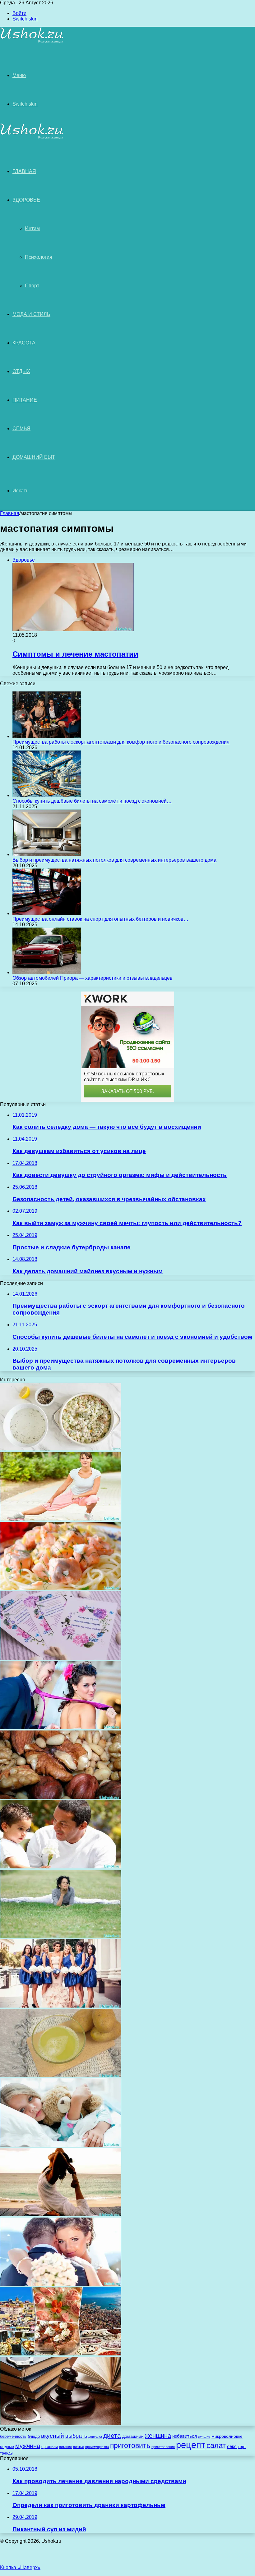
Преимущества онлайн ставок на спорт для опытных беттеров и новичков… (100, 919)
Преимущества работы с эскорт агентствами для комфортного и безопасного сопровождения (121, 742)
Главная (10, 513)
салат (216, 2445)
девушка (95, 2437)
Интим (32, 228)
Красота (24, 343)
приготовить (130, 2446)
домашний (133, 2436)
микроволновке (227, 2436)
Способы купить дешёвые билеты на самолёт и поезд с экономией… (92, 801)
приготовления (163, 2447)
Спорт (32, 286)
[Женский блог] (32, 42)
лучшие (204, 2437)
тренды (7, 2453)
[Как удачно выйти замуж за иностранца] (61, 2284)
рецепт (191, 2445)
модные (7, 2447)
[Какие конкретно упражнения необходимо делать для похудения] (61, 1519)
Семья (21, 429)
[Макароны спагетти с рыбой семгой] (61, 1588)
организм (50, 2447)
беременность (13, 2436)
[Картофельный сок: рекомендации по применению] (61, 2075)
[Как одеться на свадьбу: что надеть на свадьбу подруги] (61, 2006)
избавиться (185, 2436)
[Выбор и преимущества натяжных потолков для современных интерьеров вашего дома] (47, 854)
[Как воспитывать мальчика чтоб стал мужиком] (61, 1867)
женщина (158, 2435)
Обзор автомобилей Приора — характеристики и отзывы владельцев (93, 978)
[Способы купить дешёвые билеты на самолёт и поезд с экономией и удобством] (47, 795)
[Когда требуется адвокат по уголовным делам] (61, 2423)
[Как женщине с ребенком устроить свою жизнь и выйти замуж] (61, 1728)
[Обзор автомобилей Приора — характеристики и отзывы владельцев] (47, 972)
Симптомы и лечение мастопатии (75, 654)
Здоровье (26, 200)
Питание (25, 400)
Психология (39, 257)
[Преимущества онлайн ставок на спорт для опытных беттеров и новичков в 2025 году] (47, 913)
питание (65, 2447)
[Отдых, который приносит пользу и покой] (61, 2215)
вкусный (53, 2436)
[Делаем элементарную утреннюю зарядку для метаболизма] (61, 1936)
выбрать (76, 2436)
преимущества (97, 2447)
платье (79, 2447)
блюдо (34, 2436)
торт (242, 2447)
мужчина (28, 2446)
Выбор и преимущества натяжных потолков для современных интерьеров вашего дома (114, 860)
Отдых (21, 371)
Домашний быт (34, 457)
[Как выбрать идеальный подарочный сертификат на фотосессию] (61, 1658)
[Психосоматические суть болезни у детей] (61, 2145)
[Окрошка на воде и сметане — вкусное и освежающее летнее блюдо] (61, 1449)
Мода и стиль (31, 314)
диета (112, 2436)
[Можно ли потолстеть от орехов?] (61, 1797)
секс (232, 2446)
